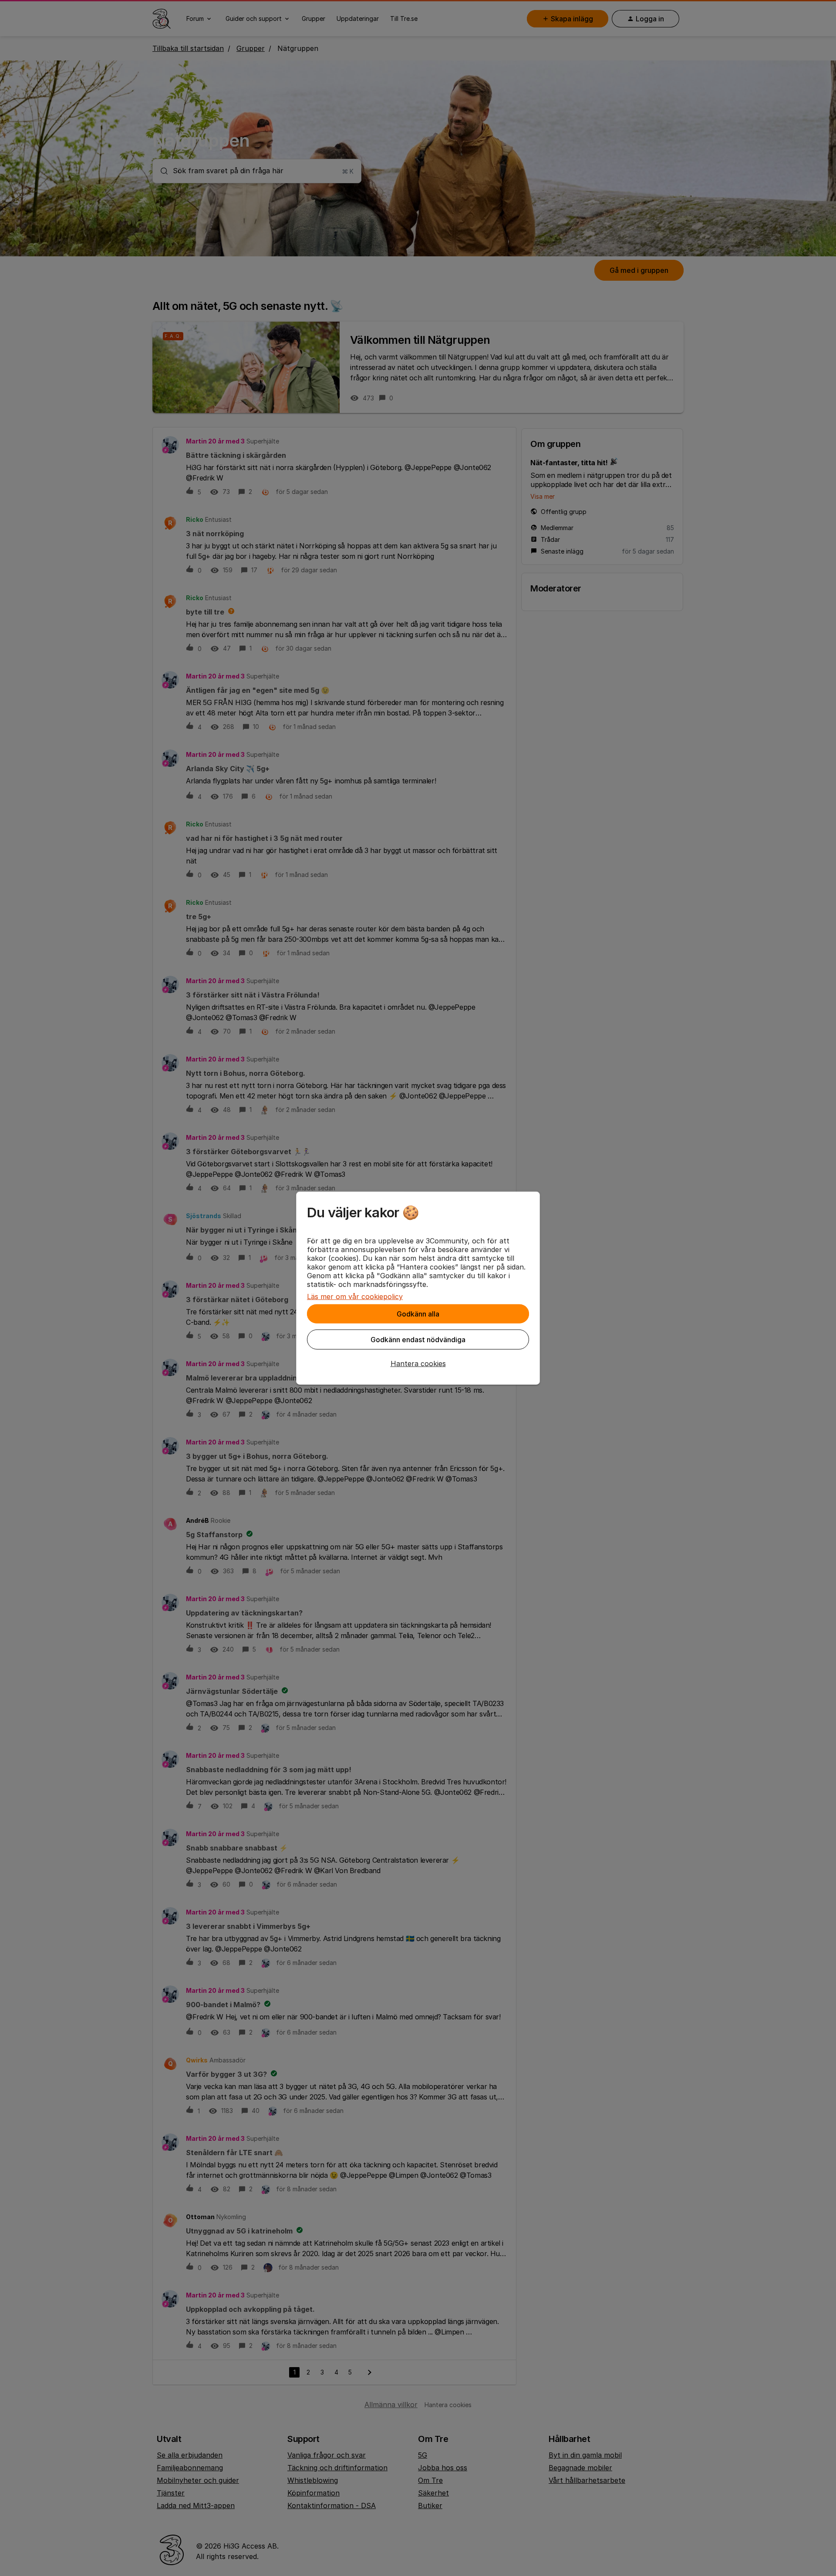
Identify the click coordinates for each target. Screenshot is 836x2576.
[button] (418, 1364)
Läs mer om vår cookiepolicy (355, 1296)
